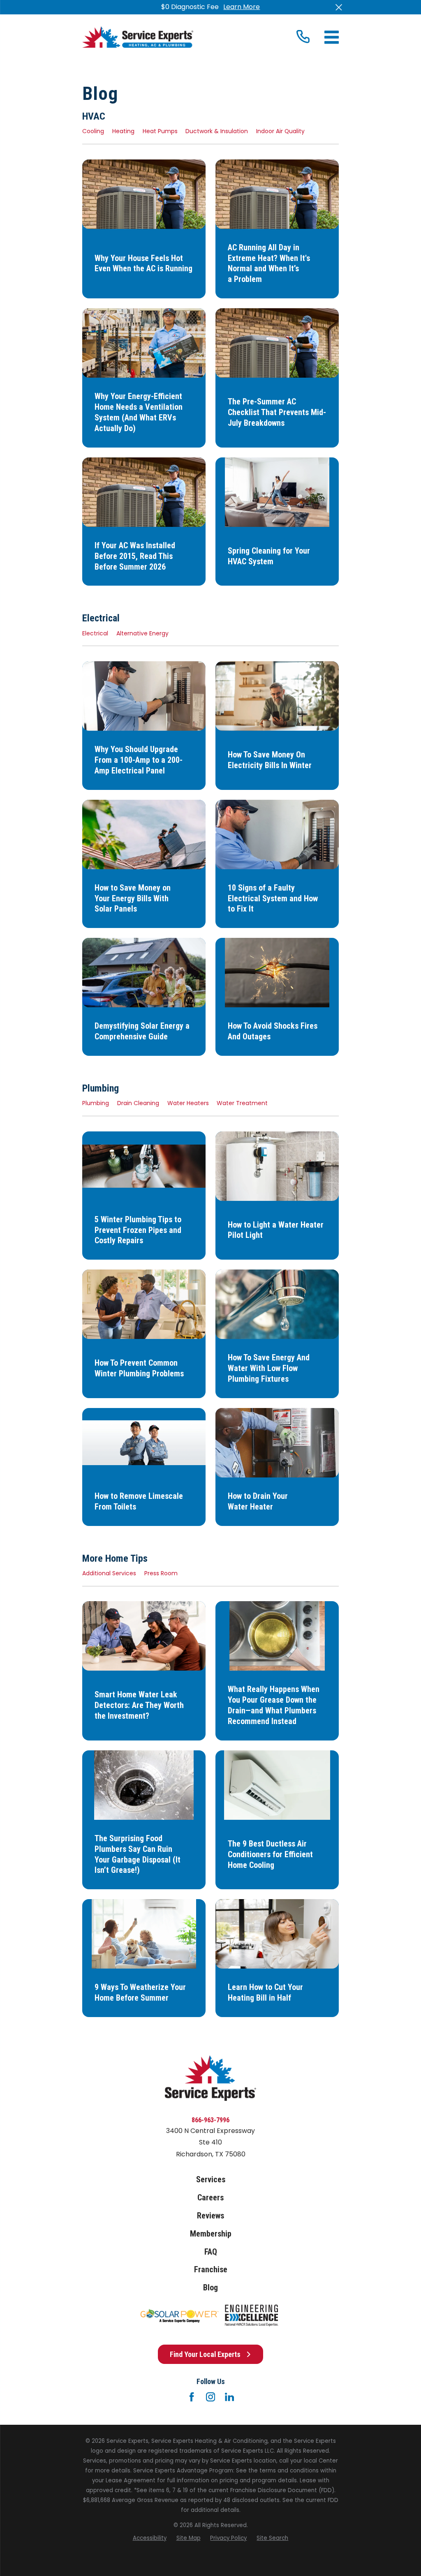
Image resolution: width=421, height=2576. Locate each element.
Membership (211, 2234)
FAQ (211, 2252)
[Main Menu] (332, 37)
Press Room (161, 1573)
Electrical (95, 633)
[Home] (138, 37)
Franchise (211, 2270)
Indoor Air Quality (280, 131)
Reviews (210, 2216)
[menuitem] (150, 2538)
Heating (123, 131)
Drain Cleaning (138, 1103)
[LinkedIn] (229, 2397)
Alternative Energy (142, 633)
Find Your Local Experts (205, 2354)
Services (211, 2180)
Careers (210, 2198)
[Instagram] (210, 2397)
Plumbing (96, 1103)
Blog (210, 2288)
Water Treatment (242, 1103)
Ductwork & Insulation (217, 131)
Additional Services (109, 1573)
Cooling (93, 131)
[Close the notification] (339, 7)
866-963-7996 (210, 2120)
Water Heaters (188, 1103)
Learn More (242, 7)
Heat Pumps (160, 131)
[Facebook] (192, 2397)
